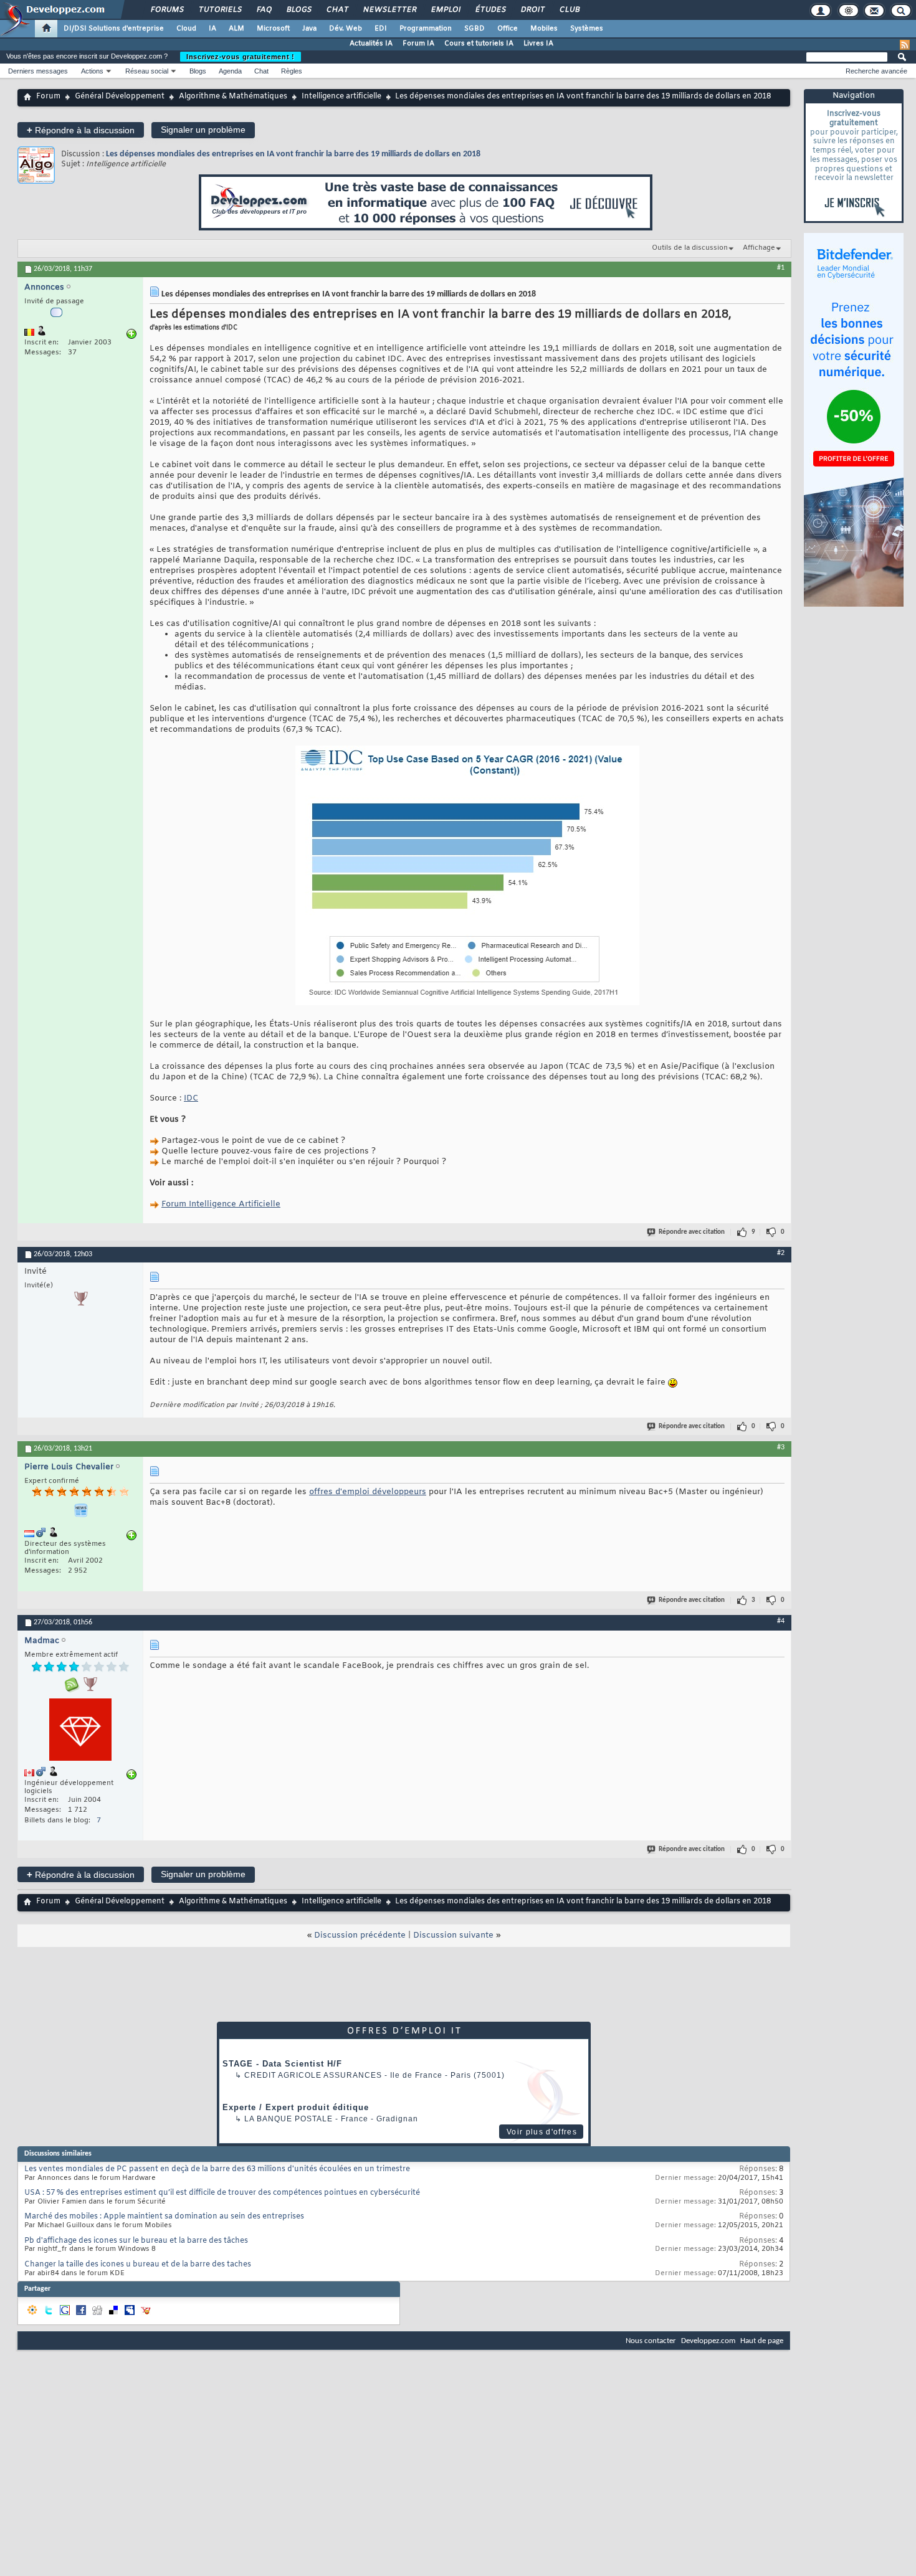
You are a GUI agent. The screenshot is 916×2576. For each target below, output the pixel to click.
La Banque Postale (289, 2119)
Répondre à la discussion (81, 130)
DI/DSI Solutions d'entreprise (114, 29)
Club (569, 10)
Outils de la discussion (690, 248)
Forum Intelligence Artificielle (221, 1204)
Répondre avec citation (692, 1232)
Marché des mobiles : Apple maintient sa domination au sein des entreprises (164, 2217)
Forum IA (418, 44)
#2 (781, 1253)
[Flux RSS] (905, 45)
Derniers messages (38, 71)
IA (212, 29)
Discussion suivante (453, 1935)
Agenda (230, 71)
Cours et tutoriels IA (479, 44)
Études (490, 10)
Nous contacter (651, 2341)
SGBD (475, 29)
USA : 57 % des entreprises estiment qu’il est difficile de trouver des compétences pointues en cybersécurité (222, 2193)
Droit (532, 10)
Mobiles (544, 29)
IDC (191, 1098)
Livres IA (538, 44)
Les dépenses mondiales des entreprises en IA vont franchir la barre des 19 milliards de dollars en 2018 (293, 154)
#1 (781, 268)
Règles (292, 71)
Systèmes (587, 29)
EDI (381, 29)
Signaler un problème (203, 130)
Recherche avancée (876, 71)
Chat (337, 10)
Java (309, 29)
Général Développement (120, 97)
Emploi (445, 10)
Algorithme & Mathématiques (233, 97)
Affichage (759, 248)
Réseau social (147, 71)
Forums (167, 10)
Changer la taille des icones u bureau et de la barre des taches (138, 2265)
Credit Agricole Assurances (313, 2075)
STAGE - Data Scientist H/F (282, 2064)
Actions (92, 71)
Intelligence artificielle (341, 97)
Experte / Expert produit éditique (296, 2107)
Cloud (186, 29)
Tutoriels (220, 10)
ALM (236, 29)
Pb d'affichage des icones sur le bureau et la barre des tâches (136, 2241)
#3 (781, 1447)
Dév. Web (346, 29)
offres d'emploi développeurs (368, 1492)
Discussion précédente (360, 1935)
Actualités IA (371, 44)
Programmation (426, 29)
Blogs (298, 10)
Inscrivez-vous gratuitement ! (241, 57)
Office (508, 29)
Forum (48, 97)
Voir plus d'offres (542, 2132)
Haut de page (762, 2341)
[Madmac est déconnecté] (80, 1731)
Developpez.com (708, 2341)
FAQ (264, 10)
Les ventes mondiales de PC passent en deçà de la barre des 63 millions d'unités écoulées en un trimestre (217, 2169)
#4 (781, 1621)
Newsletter (389, 10)
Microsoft (273, 29)
